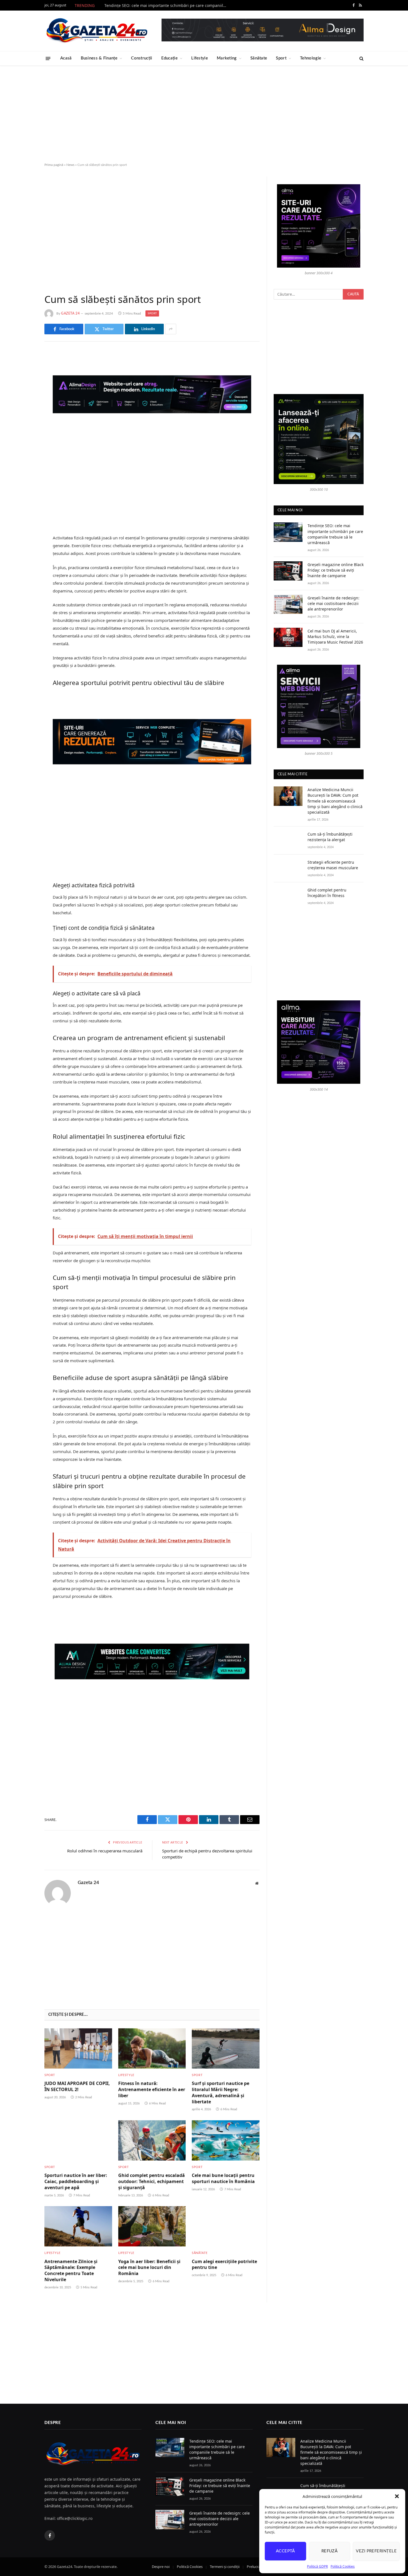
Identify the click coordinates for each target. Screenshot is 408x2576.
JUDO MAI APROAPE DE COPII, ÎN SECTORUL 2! (77, 2087)
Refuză (330, 2551)
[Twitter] (25, 384)
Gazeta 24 (70, 313)
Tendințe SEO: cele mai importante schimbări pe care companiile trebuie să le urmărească (167, 6)
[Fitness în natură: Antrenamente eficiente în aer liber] (152, 2048)
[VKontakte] (25, 412)
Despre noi (161, 2567)
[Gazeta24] (97, 31)
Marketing (227, 58)
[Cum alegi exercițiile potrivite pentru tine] (226, 2226)
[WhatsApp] (25, 441)
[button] (397, 2496)
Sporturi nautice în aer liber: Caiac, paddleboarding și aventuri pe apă (76, 2182)
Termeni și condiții (225, 2567)
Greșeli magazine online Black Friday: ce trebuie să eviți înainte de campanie (336, 570)
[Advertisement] (204, 114)
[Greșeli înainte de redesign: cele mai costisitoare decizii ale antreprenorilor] (288, 604)
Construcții (142, 58)
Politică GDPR (317, 2566)
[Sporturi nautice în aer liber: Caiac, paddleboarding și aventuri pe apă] (78, 2140)
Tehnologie (311, 58)
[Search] (361, 58)
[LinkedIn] (25, 398)
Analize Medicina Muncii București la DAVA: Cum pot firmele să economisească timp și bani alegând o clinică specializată (335, 801)
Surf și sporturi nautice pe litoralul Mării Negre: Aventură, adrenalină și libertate (221, 2092)
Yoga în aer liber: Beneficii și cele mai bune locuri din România (149, 2268)
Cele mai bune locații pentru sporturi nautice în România (223, 2178)
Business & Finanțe (99, 58)
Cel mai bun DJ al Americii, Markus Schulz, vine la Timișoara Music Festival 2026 (335, 636)
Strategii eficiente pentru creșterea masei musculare (333, 865)
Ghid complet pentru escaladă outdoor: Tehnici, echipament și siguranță (152, 2182)
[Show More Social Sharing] (171, 329)
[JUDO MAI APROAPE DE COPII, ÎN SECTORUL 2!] (78, 2048)
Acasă (66, 58)
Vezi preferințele (376, 2551)
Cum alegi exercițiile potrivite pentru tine (224, 2265)
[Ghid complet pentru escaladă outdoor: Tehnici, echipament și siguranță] (152, 2140)
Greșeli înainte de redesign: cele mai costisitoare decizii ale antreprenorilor (333, 603)
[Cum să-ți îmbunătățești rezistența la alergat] (288, 840)
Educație (169, 58)
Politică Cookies (343, 2566)
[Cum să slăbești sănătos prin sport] (152, 230)
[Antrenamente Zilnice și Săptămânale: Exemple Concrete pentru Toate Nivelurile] (78, 2226)
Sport (281, 58)
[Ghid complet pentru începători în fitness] (288, 896)
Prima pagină (54, 165)
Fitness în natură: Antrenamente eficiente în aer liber (152, 2090)
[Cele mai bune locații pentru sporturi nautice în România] (226, 2140)
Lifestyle (200, 58)
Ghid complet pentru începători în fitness (327, 893)
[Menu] (48, 58)
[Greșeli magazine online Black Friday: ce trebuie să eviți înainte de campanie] (288, 571)
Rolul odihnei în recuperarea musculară (105, 1851)
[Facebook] (25, 370)
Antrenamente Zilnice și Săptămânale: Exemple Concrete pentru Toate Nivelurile (71, 2271)
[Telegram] (25, 427)
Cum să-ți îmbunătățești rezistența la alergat (330, 837)
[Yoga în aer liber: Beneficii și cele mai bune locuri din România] (152, 2226)
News (70, 165)
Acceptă (285, 2551)
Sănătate (259, 58)
